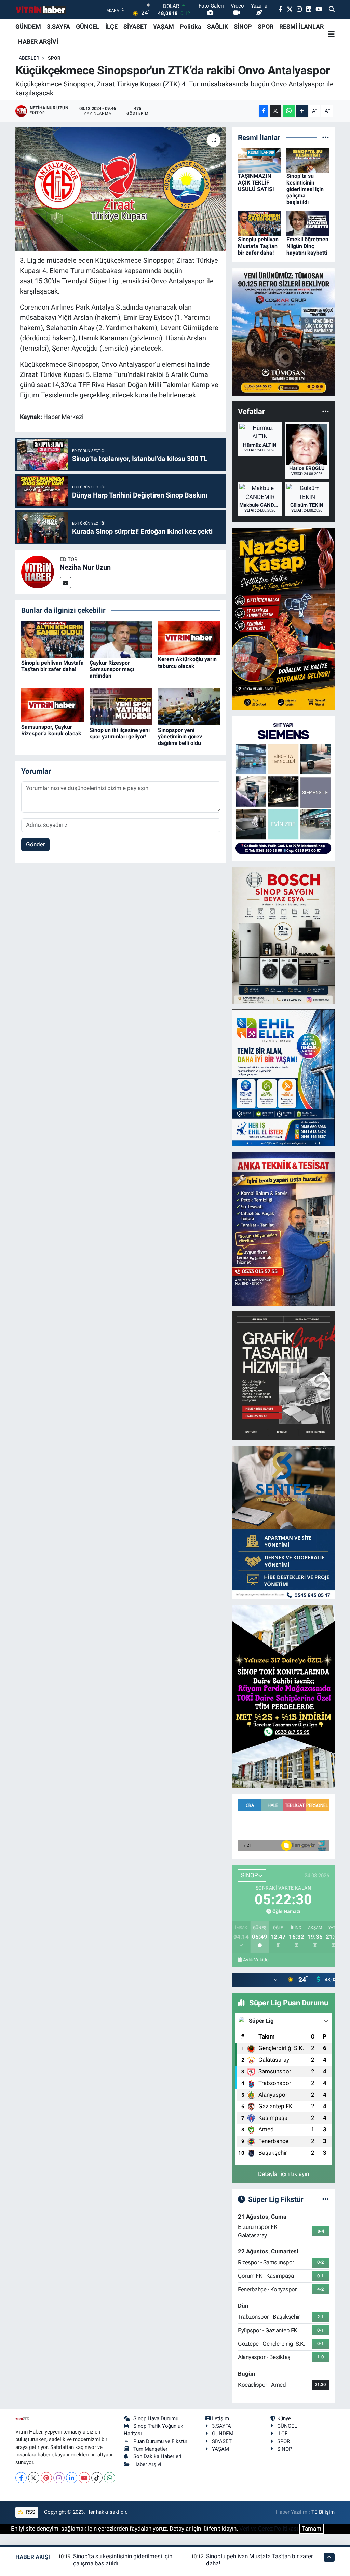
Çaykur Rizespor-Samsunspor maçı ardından (112, 669)
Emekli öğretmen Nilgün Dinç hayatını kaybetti (307, 246)
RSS (30, 2512)
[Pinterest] (46, 2478)
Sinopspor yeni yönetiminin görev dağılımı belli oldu (180, 737)
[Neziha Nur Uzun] (38, 571)
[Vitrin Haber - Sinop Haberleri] (41, 10)
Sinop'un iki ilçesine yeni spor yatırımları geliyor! (120, 733)
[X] (34, 2478)
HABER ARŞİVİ (38, 42)
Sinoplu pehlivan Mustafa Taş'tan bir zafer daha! (52, 666)
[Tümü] (326, 137)
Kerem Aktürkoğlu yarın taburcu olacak (187, 663)
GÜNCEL (88, 26)
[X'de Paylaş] (275, 111)
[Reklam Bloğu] (283, 331)
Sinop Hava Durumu (156, 2418)
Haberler (27, 58)
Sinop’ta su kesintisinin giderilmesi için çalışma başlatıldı (305, 189)
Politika (191, 26)
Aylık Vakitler (257, 1960)
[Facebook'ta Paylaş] (264, 111)
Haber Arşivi (147, 2464)
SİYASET (135, 26)
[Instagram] (59, 2478)
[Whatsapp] (110, 2478)
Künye (284, 2418)
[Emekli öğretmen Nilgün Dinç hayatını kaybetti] (308, 223)
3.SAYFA (58, 26)
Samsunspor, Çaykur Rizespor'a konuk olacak (51, 730)
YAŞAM (164, 26)
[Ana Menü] (331, 34)
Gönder (36, 844)
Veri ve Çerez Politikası (269, 2529)
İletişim (220, 2418)
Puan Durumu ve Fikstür (160, 2441)
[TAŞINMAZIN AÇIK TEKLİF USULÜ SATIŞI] (259, 160)
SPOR (266, 26)
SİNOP (243, 26)
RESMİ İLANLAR (301, 26)
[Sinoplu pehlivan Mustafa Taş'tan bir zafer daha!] (52, 639)
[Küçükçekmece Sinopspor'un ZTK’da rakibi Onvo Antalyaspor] (121, 189)
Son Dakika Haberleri (157, 2456)
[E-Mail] (65, 583)
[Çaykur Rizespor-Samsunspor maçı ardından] (121, 639)
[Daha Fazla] (302, 111)
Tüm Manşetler (150, 2449)
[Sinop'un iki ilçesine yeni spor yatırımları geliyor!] (121, 706)
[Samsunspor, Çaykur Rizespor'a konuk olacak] (52, 705)
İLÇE (111, 26)
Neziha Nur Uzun (85, 567)
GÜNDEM (28, 26)
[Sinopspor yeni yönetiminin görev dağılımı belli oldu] (189, 706)
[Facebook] (21, 2478)
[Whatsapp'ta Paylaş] (289, 111)
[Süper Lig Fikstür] (326, 2199)
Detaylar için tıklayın (284, 2174)
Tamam (312, 2529)
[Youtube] (84, 2478)
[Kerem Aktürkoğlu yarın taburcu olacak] (189, 637)
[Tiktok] (97, 2478)
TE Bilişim (323, 2512)
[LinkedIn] (72, 2478)
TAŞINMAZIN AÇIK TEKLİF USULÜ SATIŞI (256, 182)
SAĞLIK (218, 26)
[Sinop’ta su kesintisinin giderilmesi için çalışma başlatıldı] (308, 160)
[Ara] (332, 10)
